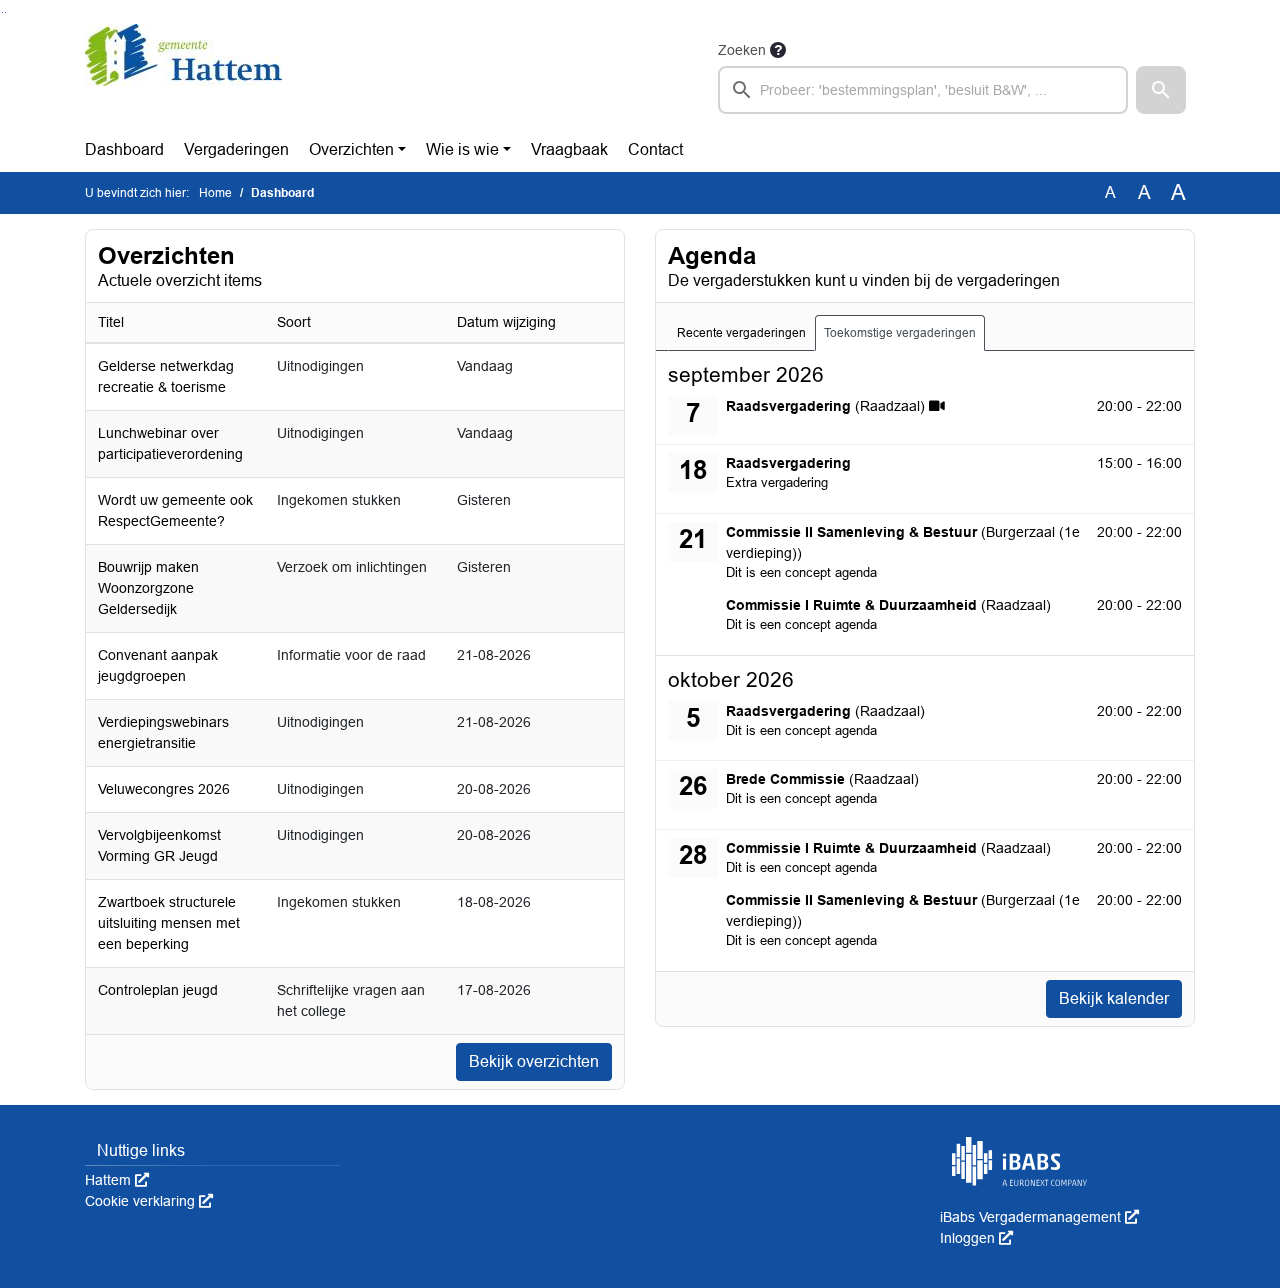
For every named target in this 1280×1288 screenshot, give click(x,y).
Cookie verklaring (149, 1201)
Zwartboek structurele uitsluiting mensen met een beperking (169, 923)
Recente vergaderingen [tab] (741, 333)
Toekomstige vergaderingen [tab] (900, 333)
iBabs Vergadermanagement (1039, 1217)
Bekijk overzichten (534, 1061)
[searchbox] (923, 90)
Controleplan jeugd (158, 990)
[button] (1161, 90)
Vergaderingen (236, 149)
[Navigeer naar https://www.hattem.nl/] (183, 76)
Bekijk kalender (1114, 998)
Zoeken (742, 50)
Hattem (117, 1180)
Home (215, 193)
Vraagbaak (569, 149)
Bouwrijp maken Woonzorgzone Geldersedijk (148, 588)
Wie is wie (462, 149)
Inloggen (976, 1238)
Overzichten (351, 149)
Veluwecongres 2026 (164, 789)
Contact (655, 149)
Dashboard (124, 149)
